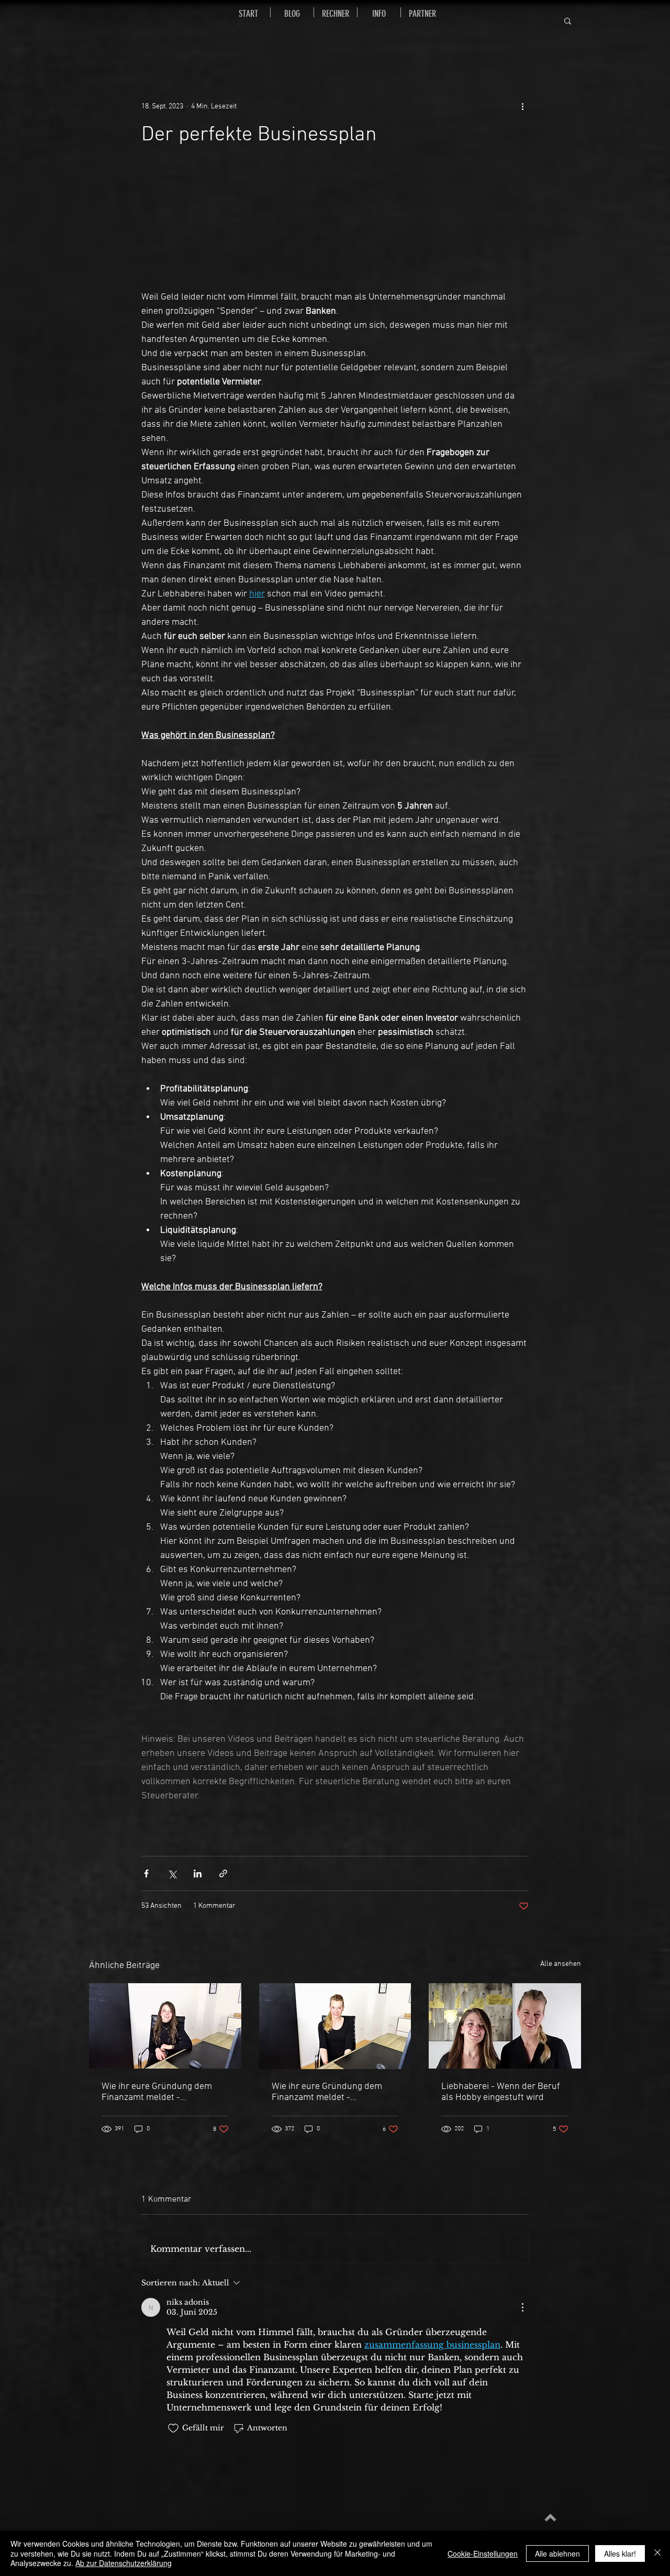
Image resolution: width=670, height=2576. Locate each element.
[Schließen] (657, 2553)
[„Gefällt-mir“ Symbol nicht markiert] (173, 2428)
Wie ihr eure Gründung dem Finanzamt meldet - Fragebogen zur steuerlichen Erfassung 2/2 (159, 2092)
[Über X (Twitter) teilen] (172, 1873)
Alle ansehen (561, 1964)
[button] (568, 20)
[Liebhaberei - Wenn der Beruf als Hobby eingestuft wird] (505, 2026)
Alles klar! (620, 2553)
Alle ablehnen (557, 2553)
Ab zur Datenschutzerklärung (124, 2563)
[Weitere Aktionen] (522, 106)
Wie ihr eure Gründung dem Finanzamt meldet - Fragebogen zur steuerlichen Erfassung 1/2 (329, 2092)
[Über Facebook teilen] (146, 1873)
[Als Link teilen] (223, 1873)
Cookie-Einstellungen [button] (483, 2553)
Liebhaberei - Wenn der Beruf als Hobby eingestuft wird (501, 2092)
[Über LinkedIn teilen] (198, 1873)
